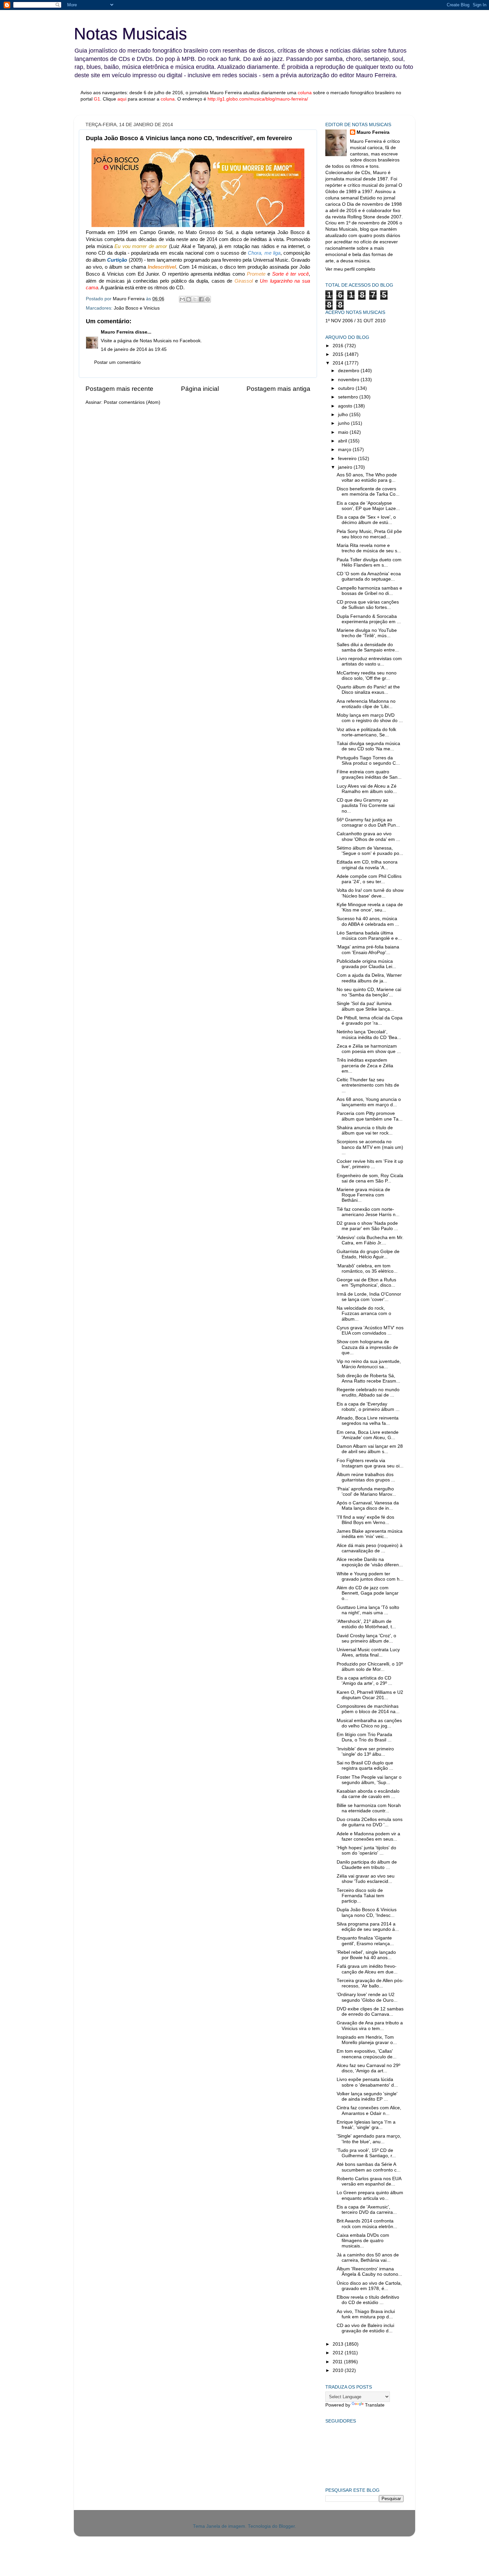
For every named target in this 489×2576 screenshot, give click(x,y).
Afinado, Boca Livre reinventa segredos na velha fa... (368, 1421)
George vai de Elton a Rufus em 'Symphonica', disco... (366, 1283)
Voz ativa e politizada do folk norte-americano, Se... (366, 732)
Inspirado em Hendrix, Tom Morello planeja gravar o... (367, 2040)
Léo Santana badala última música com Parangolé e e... (369, 936)
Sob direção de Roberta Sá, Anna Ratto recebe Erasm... (368, 1378)
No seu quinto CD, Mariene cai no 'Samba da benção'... (369, 992)
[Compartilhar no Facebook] (201, 299)
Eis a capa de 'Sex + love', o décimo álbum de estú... (366, 520)
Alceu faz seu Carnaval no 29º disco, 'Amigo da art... (368, 2068)
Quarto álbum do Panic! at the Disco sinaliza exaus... (368, 690)
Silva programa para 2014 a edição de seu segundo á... (368, 1927)
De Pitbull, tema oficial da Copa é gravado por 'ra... (370, 1021)
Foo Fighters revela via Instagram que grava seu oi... (370, 1463)
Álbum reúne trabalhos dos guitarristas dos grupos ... (366, 1477)
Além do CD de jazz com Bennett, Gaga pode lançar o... (368, 1593)
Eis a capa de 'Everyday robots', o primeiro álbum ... (368, 1407)
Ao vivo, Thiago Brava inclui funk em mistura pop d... (366, 2314)
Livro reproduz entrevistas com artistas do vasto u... (369, 661)
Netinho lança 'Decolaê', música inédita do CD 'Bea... (369, 1034)
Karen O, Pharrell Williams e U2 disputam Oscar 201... (370, 1695)
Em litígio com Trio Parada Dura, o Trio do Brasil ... (364, 1737)
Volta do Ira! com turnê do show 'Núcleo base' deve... (370, 893)
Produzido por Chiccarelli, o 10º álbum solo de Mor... (370, 1667)
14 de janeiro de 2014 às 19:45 (134, 349)
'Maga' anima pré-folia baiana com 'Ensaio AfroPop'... (368, 950)
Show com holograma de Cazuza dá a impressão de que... (367, 1347)
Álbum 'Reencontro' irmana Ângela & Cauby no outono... (369, 2272)
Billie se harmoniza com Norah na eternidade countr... (369, 1808)
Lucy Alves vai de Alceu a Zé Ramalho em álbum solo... (367, 789)
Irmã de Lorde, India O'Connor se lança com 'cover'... (369, 1297)
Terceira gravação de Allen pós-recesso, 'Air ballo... (370, 1983)
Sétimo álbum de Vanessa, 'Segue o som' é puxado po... (370, 851)
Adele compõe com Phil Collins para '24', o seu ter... (369, 879)
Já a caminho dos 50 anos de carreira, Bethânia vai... (368, 2258)
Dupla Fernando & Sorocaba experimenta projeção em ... (369, 619)
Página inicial (200, 389)
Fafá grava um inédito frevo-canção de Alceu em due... (367, 1969)
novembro (349, 380)
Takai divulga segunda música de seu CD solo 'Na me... (368, 746)
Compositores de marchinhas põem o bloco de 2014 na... (368, 1709)
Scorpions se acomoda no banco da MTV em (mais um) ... (370, 1147)
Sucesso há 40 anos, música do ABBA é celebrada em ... (368, 921)
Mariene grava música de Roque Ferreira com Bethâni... (363, 1195)
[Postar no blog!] (189, 299)
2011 (338, 2362)
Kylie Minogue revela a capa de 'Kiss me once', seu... (370, 907)
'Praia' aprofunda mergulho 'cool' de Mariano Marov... (366, 1492)
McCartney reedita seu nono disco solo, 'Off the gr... (367, 676)
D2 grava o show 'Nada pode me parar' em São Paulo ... (367, 1226)
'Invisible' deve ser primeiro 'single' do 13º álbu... (365, 1752)
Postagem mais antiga (278, 389)
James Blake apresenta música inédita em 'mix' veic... (370, 1534)
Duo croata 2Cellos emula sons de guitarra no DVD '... (370, 1822)
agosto (346, 406)
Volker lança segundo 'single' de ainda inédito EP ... (367, 2096)
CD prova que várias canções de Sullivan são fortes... (368, 605)
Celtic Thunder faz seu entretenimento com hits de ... (368, 1085)
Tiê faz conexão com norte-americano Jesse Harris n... (368, 1212)
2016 (339, 346)
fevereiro (348, 459)
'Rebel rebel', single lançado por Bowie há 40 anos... (366, 1955)
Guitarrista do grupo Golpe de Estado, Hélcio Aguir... (368, 1254)
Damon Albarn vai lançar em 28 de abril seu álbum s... (370, 1449)
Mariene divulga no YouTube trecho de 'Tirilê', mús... (367, 633)
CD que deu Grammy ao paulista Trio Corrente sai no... (366, 805)
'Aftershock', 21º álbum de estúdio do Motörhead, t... (366, 1624)
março (345, 450)
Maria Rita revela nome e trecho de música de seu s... (369, 548)
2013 (339, 2344)
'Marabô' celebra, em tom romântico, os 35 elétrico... (367, 1269)
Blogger (287, 2526)
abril (343, 441)
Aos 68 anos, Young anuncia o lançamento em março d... (369, 1102)
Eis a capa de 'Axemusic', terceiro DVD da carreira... (367, 2210)
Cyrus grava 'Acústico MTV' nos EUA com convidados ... (370, 1330)
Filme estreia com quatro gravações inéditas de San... (369, 774)
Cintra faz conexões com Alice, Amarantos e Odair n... (369, 2110)
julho (344, 415)
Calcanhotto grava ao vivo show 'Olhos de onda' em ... (368, 836)
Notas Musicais (130, 34)
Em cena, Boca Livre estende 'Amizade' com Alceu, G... (368, 1435)
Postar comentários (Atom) (132, 402)
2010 (339, 2370)
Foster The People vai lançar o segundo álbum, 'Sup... (369, 1780)
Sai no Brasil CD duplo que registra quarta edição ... (365, 1766)
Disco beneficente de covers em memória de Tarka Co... (368, 492)
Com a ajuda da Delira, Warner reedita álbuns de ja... (369, 978)
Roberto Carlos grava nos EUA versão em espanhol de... (369, 2181)
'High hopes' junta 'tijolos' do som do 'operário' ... (366, 1850)
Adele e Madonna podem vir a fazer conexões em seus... (368, 1836)
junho (344, 423)
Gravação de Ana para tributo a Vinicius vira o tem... (370, 2026)
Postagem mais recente (119, 389)
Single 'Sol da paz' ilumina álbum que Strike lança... (365, 1006)
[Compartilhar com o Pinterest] (208, 299)
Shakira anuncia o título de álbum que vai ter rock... (365, 1130)
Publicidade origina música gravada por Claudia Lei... (366, 964)
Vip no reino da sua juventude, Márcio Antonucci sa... (369, 1364)
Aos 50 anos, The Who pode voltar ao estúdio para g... (367, 478)
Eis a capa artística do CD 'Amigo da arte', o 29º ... (364, 1681)
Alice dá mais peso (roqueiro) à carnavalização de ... (370, 1548)
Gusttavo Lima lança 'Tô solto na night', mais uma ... (368, 1610)
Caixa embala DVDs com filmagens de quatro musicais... (363, 2241)
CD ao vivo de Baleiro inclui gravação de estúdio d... (365, 2328)
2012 (339, 2353)
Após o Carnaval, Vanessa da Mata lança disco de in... (368, 1506)
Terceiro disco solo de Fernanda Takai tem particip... (360, 1896)
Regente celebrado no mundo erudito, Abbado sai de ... (368, 1392)
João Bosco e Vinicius (137, 308)
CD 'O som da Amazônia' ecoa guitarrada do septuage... (369, 576)
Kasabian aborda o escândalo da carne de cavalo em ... (368, 1794)
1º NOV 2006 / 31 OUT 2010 (355, 321)
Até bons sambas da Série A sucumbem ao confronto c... (369, 2167)
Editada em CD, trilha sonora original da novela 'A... (367, 865)
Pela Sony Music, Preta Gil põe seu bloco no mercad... (369, 534)
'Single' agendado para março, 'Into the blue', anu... (369, 2139)
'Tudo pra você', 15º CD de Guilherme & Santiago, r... (366, 2153)
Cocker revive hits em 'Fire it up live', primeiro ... (370, 1164)
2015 (339, 354)
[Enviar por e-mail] (182, 299)
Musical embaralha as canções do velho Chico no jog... (369, 1723)
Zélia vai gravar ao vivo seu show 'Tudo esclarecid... (366, 1879)
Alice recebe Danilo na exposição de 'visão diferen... (370, 1562)
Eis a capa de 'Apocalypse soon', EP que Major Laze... (368, 506)
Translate (375, 2405)
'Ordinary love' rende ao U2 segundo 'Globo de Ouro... (367, 1997)
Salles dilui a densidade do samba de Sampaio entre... (368, 647)
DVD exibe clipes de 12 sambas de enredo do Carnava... (370, 2012)
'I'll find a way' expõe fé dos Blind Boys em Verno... (365, 1520)
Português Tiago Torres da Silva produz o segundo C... (368, 761)
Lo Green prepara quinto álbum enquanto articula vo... (370, 2195)
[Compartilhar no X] (195, 299)
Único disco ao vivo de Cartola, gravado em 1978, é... (369, 2286)
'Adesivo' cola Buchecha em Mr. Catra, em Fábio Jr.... (370, 1240)
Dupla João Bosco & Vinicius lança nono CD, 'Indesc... (367, 1912)
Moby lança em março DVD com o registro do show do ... (370, 718)
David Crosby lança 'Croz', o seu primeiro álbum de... (366, 1638)
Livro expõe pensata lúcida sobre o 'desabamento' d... (367, 2082)
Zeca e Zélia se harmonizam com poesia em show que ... (369, 1049)
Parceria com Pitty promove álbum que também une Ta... (370, 1116)
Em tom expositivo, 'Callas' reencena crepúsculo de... (367, 2054)
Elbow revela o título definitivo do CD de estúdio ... (368, 2300)
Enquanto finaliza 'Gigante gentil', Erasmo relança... (365, 1941)
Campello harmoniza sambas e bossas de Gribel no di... (369, 591)
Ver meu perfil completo (350, 269)
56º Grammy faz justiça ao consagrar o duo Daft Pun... (368, 822)
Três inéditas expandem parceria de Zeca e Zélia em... (365, 1065)
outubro (347, 388)
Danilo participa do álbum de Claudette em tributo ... (367, 1865)
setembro (349, 397)
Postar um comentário (117, 362)
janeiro (346, 467)
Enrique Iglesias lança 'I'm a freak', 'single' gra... (366, 2125)
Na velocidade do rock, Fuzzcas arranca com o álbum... (364, 1313)
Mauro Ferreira (117, 332)
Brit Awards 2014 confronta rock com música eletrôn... (367, 2224)
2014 (339, 363)
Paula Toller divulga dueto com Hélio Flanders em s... (369, 562)
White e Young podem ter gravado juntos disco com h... (370, 1576)
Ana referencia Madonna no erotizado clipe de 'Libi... (366, 704)
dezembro (349, 371)
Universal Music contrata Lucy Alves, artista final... (368, 1652)
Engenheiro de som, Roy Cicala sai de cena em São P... (370, 1178)
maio (344, 432)
